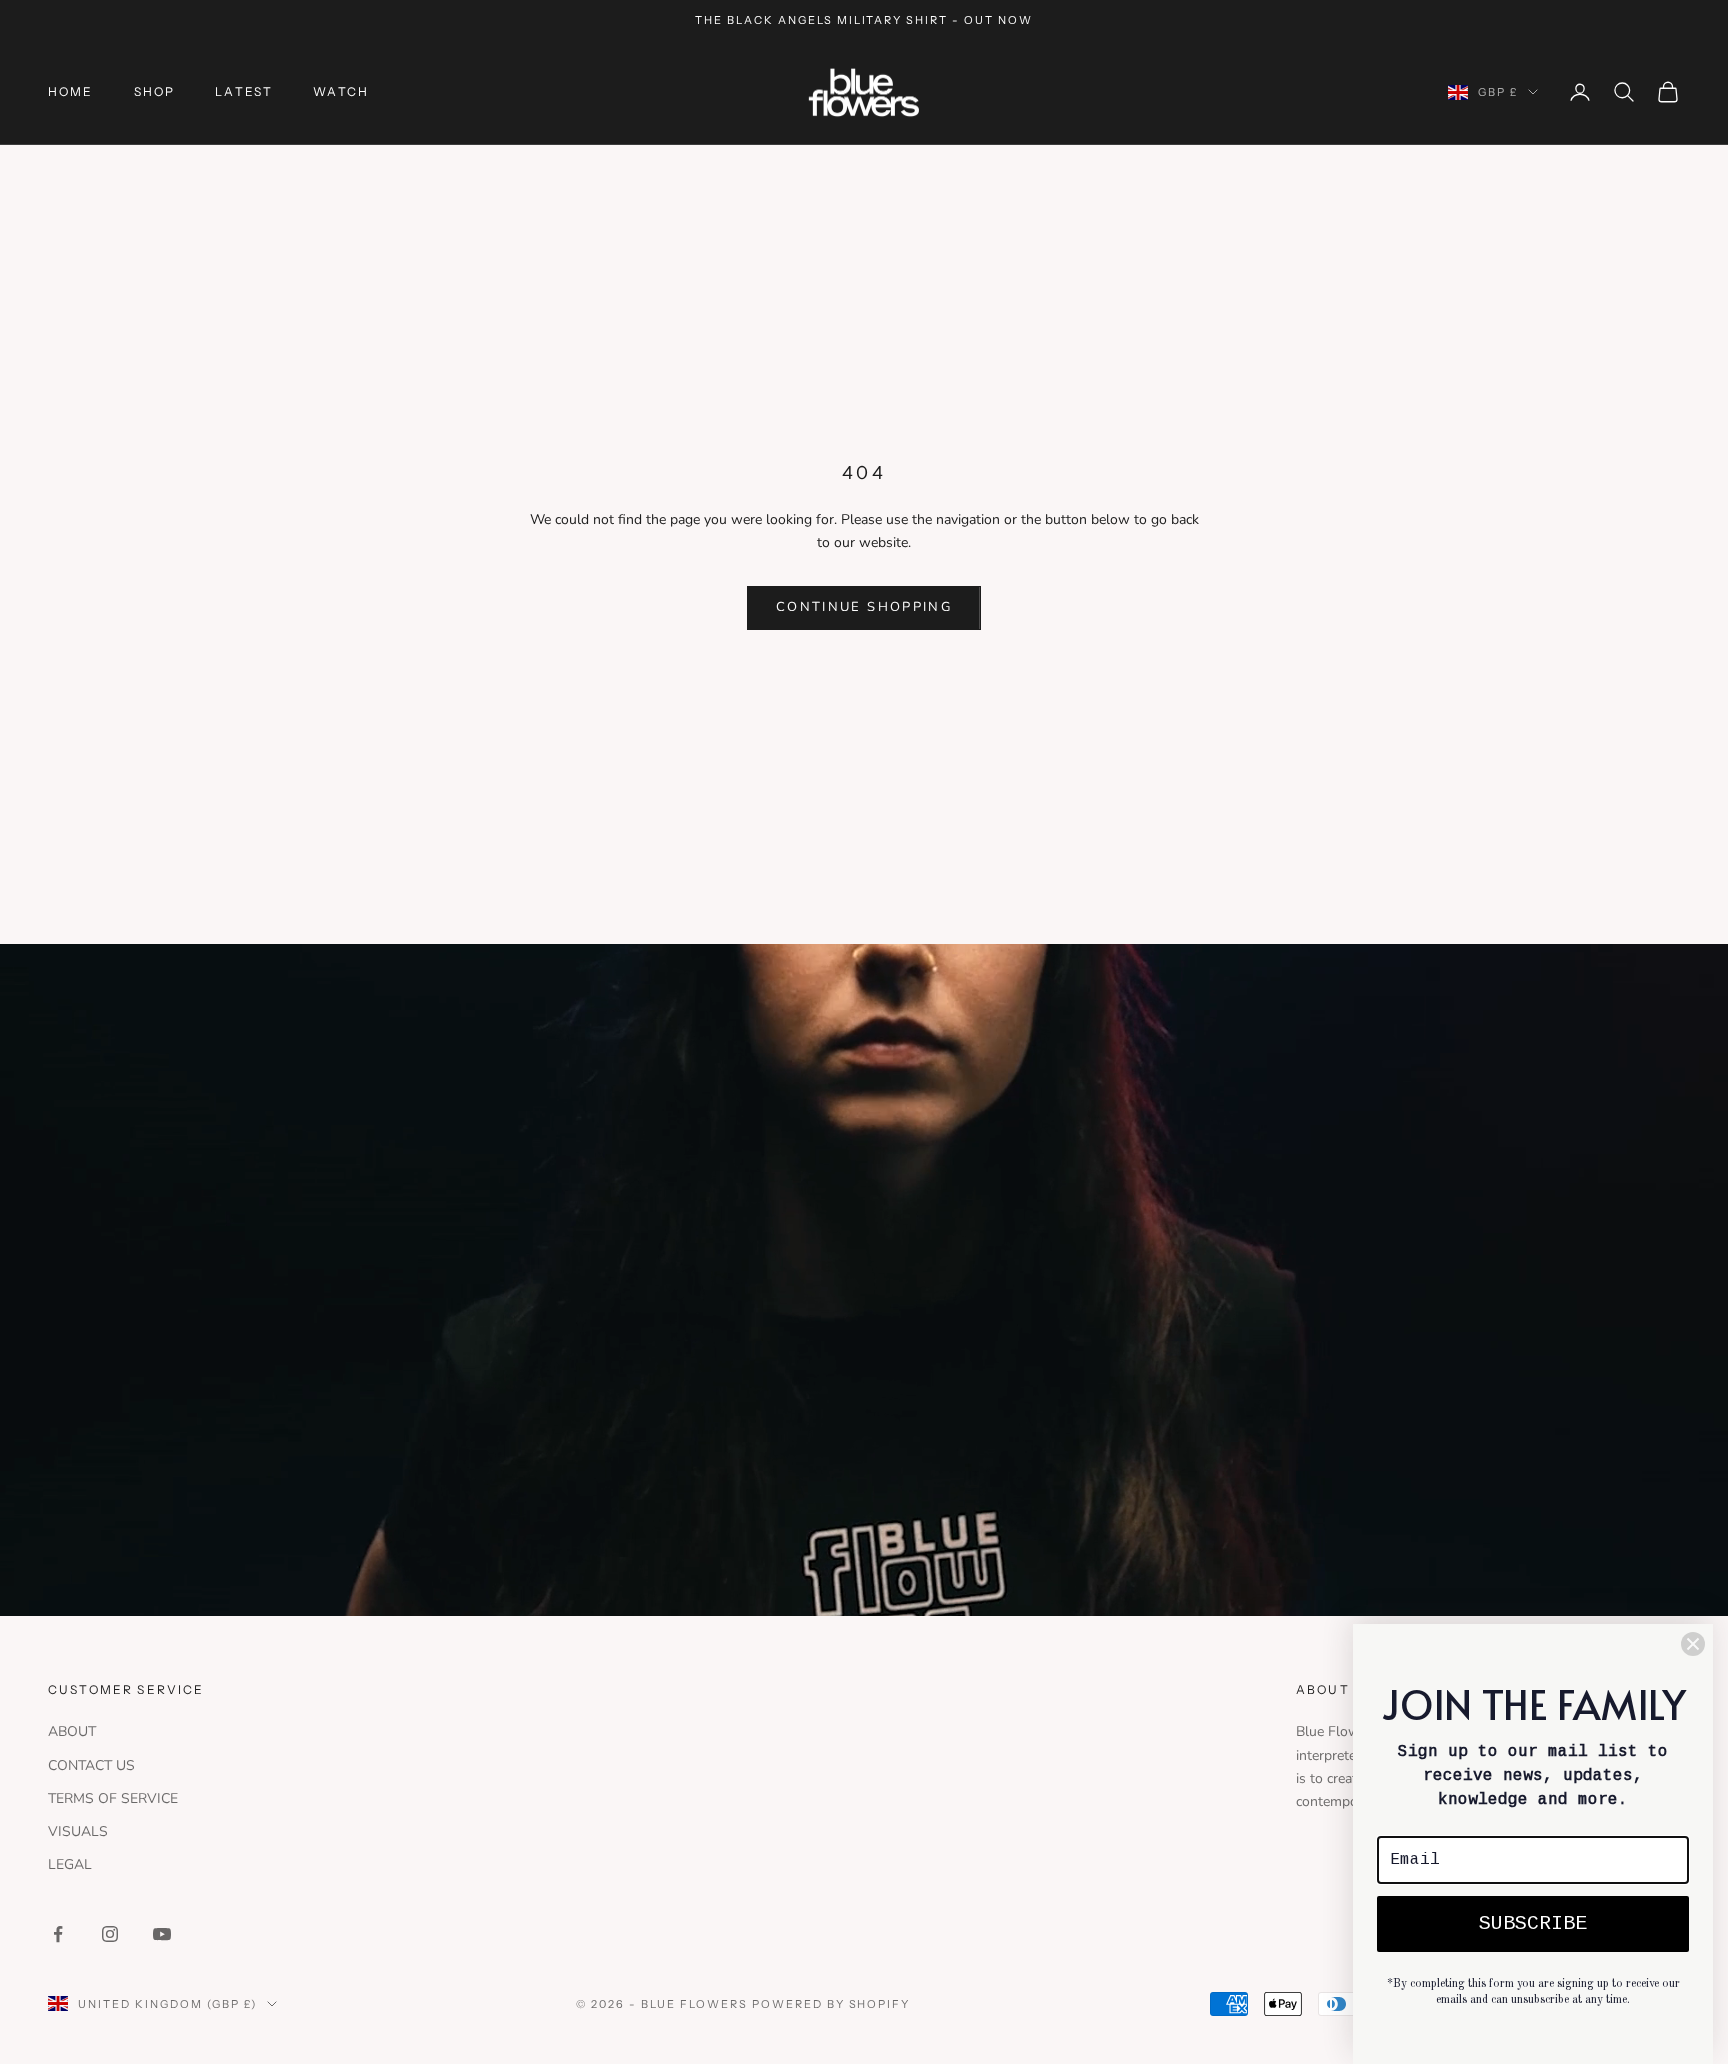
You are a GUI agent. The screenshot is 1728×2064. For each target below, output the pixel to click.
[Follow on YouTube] (162, 1934)
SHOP (155, 91)
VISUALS (78, 1831)
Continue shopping (864, 607)
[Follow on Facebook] (58, 1934)
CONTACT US (91, 1765)
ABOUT (72, 1731)
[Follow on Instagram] (110, 1934)
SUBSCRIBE (1533, 1923)
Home (71, 91)
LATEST (244, 91)
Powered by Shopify (831, 2004)
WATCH (341, 91)
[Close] (1693, 1644)
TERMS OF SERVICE (113, 1798)
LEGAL (70, 1864)
